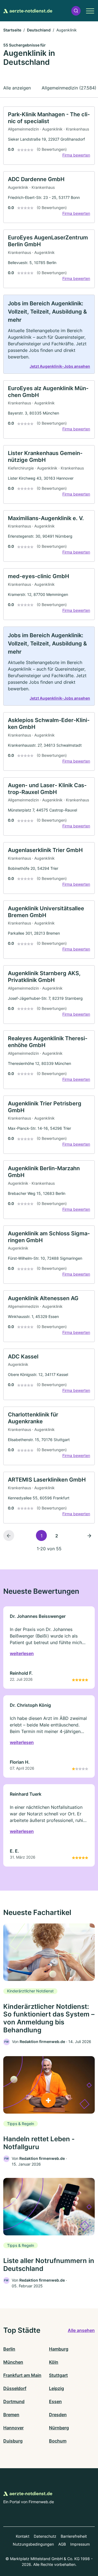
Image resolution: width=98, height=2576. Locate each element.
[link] (49, 136)
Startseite (12, 30)
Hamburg (59, 2349)
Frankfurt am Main (22, 2375)
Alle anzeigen (17, 88)
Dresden (58, 2415)
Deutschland (39, 30)
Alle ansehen (81, 2330)
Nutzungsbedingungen (33, 2544)
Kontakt (23, 2536)
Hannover (13, 2428)
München (13, 2362)
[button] (76, 11)
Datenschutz (45, 2536)
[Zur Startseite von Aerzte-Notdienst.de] (28, 11)
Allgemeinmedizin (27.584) (69, 88)
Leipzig (56, 2388)
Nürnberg (59, 2428)
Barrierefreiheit (74, 2536)
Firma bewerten (76, 155)
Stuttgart (58, 2375)
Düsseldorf (15, 2388)
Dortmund (14, 2401)
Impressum (80, 2544)
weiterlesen (22, 1653)
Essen (55, 2401)
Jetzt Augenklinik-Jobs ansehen (60, 366)
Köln (54, 2362)
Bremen (11, 2415)
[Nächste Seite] (89, 1535)
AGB (62, 2544)
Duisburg (13, 2441)
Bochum (58, 2441)
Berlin (9, 2349)
